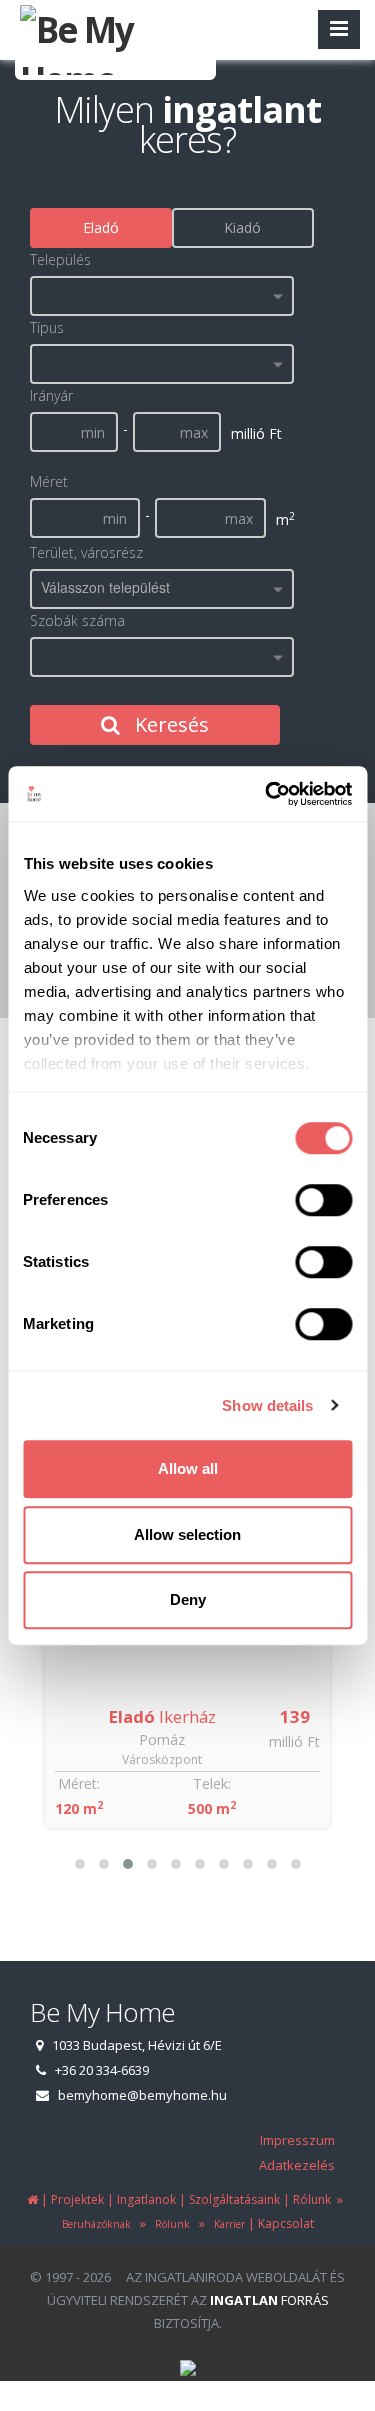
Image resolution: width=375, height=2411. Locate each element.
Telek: (212, 1783)
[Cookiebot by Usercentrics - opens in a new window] (267, 794)
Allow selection (187, 1534)
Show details (267, 1405)
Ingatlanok (146, 2199)
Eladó (101, 227)
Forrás (269, 2300)
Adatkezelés (297, 2165)
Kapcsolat (286, 2223)
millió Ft (294, 1741)
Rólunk (169, 2224)
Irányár (51, 395)
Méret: (79, 1783)
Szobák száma (77, 620)
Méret (49, 481)
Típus (47, 327)
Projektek (77, 2199)
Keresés (169, 724)
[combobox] (162, 296)
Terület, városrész (86, 552)
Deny (188, 1599)
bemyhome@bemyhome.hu (142, 2095)
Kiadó (242, 227)
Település (60, 259)
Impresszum (297, 2140)
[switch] (323, 1200)
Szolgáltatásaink (234, 2199)
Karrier (226, 2224)
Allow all (188, 1468)
